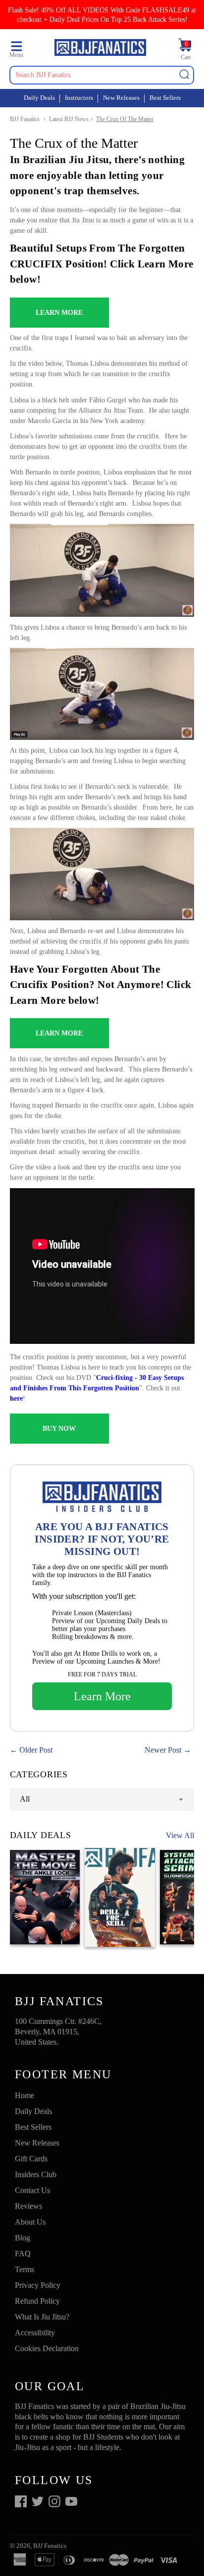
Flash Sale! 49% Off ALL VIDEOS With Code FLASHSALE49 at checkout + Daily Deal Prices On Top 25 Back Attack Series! (102, 15)
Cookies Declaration (47, 2348)
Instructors (79, 98)
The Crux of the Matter (125, 119)
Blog (23, 2238)
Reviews (28, 2206)
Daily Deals (39, 98)
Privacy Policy (38, 2285)
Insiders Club (36, 2174)
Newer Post (163, 1750)
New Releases (121, 98)
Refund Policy (37, 2301)
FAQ (23, 2254)
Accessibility (35, 2333)
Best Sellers (165, 98)
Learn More (102, 1696)
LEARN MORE (59, 313)
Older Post (36, 1750)
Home (25, 2095)
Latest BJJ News (69, 119)
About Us (30, 2222)
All (25, 1799)
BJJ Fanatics (25, 119)
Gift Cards (31, 2159)
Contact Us (32, 2190)
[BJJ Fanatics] (100, 49)
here (16, 1398)
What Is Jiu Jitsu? (42, 2317)
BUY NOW (59, 1429)
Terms (25, 2269)
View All (180, 1835)
